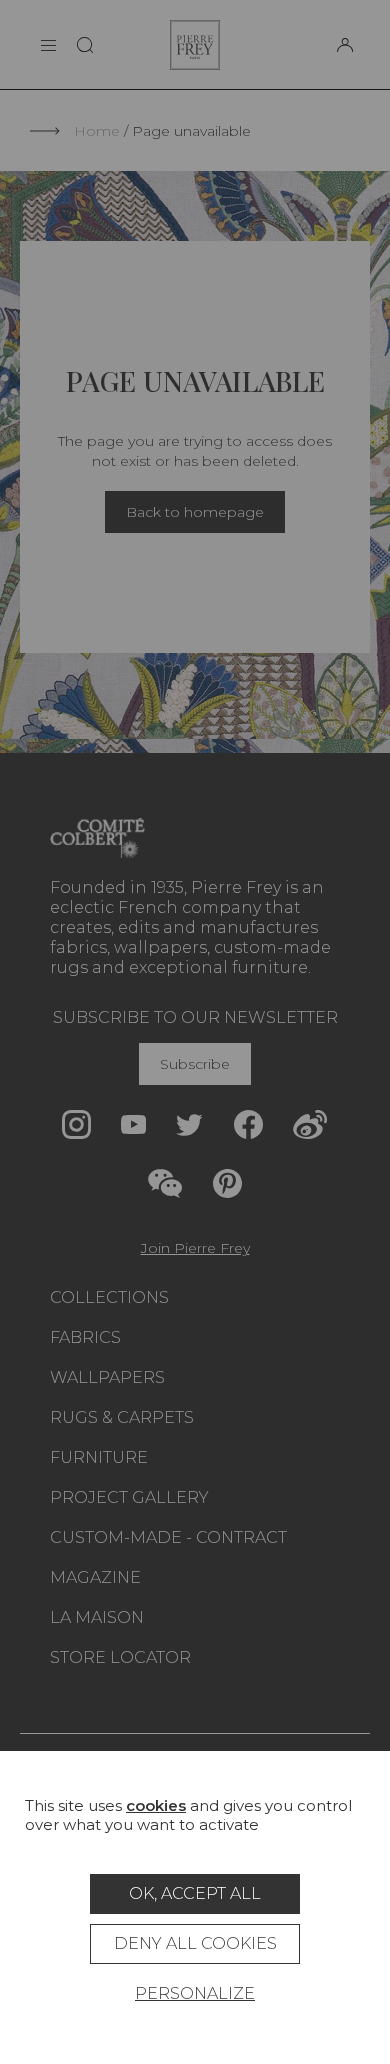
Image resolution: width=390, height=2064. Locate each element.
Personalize (195, 1993)
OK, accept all (195, 1893)
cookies (156, 1805)
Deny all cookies (195, 1943)
